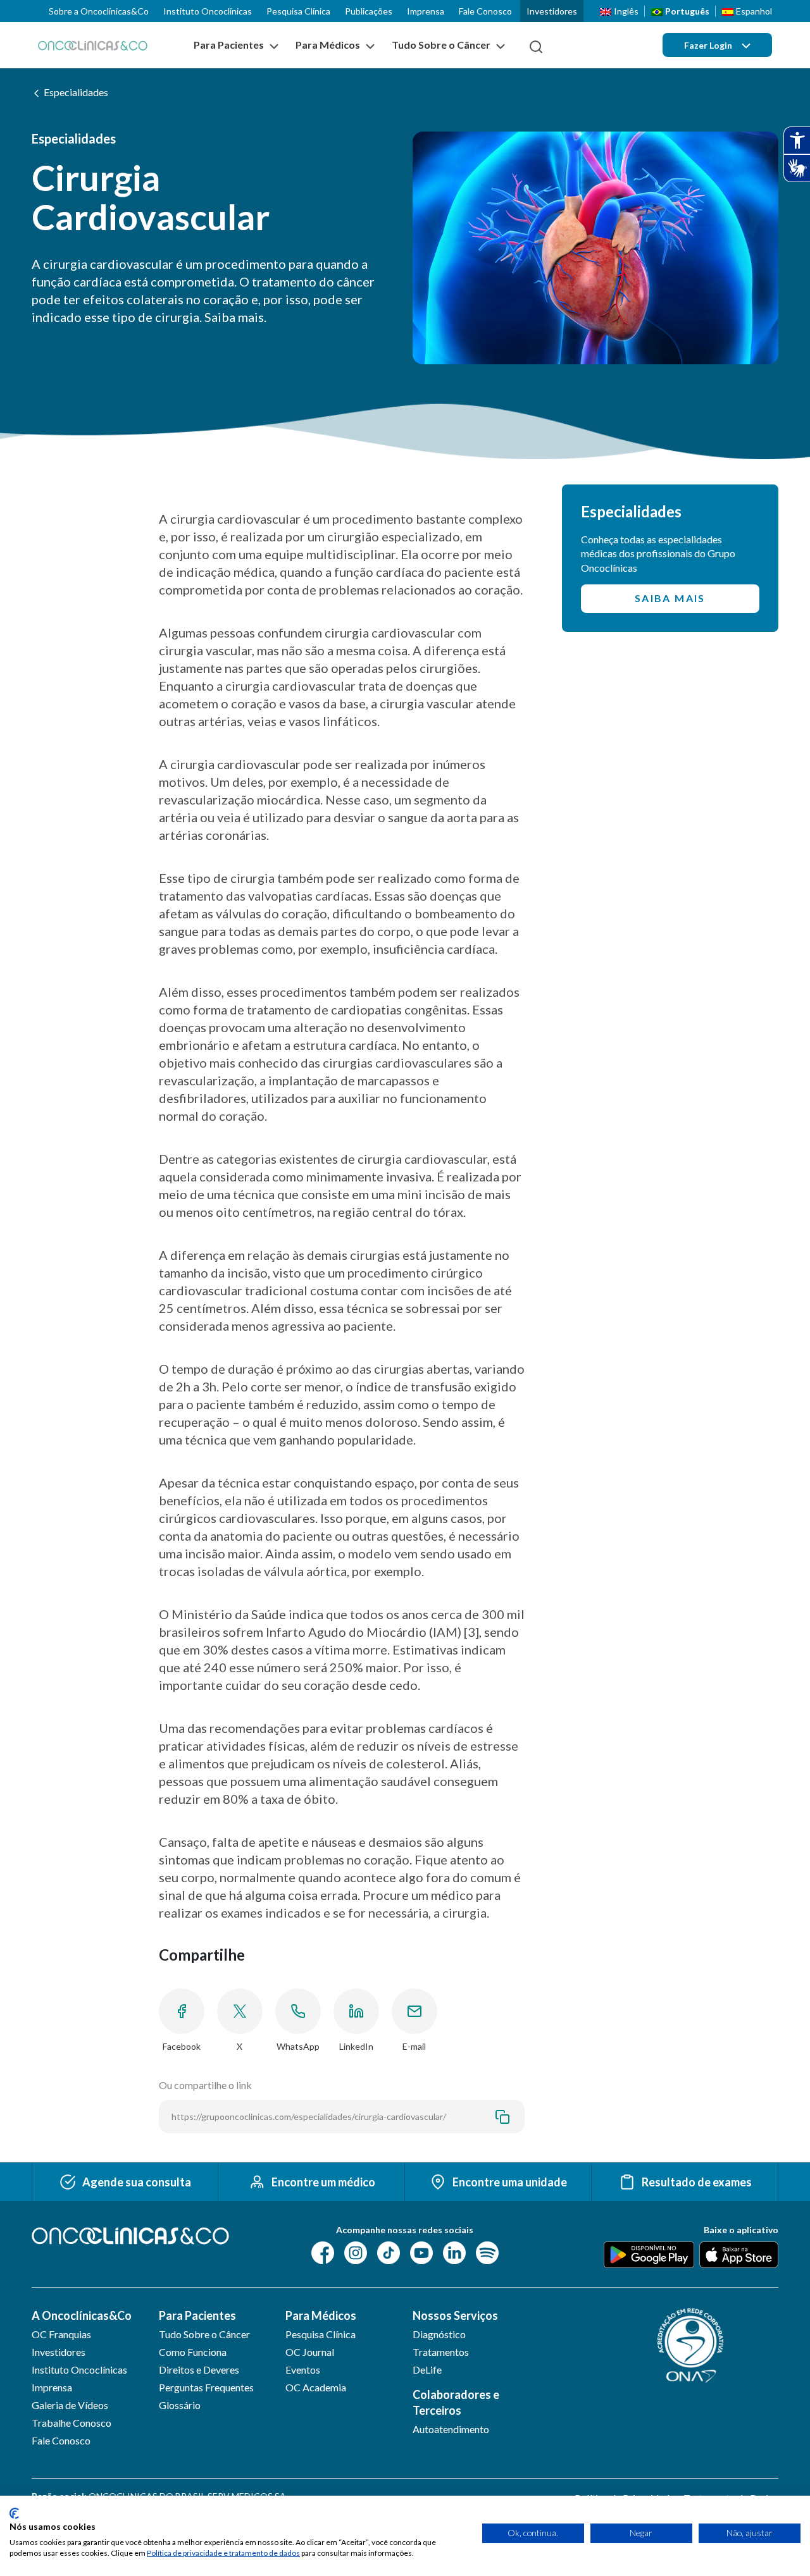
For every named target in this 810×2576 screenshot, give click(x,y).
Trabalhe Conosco (72, 2423)
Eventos (303, 2370)
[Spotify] (487, 2252)
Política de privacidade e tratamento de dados (223, 2553)
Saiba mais (670, 598)
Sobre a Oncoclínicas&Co (99, 11)
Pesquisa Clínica (298, 11)
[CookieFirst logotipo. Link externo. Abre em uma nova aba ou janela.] (14, 2513)
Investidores (552, 11)
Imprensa (426, 11)
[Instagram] (356, 2252)
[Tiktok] (389, 2252)
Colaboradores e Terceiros (456, 2402)
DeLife (427, 2370)
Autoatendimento (451, 2429)
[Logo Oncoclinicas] (93, 45)
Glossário (180, 2405)
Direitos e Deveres (199, 2370)
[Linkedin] (454, 2252)
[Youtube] (421, 2252)
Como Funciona (193, 2352)
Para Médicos (321, 2315)
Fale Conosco (485, 11)
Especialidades (76, 92)
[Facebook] (323, 2252)
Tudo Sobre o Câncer (204, 2334)
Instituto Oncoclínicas (208, 11)
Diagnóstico (439, 2334)
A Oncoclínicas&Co (82, 2315)
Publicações (369, 11)
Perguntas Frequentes (206, 2387)
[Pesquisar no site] (536, 47)
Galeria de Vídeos (70, 2405)
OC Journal (310, 2352)
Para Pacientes (197, 2315)
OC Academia (316, 2387)
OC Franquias (61, 2334)
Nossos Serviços (455, 2315)
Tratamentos (441, 2352)
